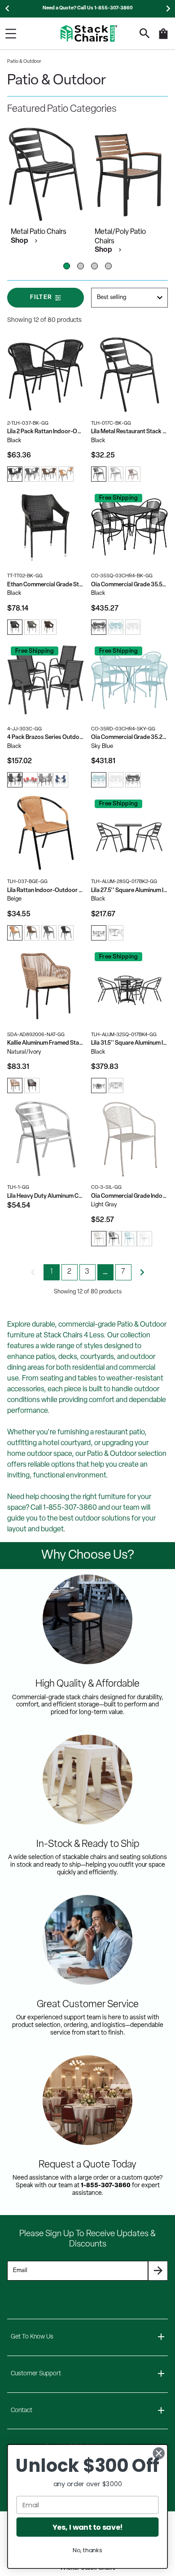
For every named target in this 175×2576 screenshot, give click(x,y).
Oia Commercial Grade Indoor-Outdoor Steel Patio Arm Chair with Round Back (129, 1196)
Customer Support (36, 2374)
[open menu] (11, 34)
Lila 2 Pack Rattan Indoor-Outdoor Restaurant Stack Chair (46, 432)
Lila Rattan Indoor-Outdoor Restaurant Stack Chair (46, 890)
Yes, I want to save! (87, 2527)
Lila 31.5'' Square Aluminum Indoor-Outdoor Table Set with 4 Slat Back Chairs (129, 1043)
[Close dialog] (159, 2453)
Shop (20, 241)
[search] (145, 33)
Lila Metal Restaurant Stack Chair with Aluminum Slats (129, 432)
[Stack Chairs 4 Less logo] (89, 33)
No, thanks (87, 2550)
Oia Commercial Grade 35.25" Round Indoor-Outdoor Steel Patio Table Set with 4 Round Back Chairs (129, 737)
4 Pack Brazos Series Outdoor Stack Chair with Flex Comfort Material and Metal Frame (46, 737)
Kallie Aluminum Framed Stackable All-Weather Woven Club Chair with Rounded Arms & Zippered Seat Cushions (46, 1043)
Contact (22, 2411)
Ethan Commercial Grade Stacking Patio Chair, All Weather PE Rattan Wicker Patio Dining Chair (46, 585)
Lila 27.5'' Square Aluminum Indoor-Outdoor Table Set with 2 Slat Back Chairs (129, 890)
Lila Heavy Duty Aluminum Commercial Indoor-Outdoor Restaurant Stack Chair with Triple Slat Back (46, 1196)
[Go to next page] (142, 1272)
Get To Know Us (32, 2337)
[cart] (163, 38)
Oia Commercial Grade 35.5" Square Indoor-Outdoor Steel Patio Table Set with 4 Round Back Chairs (129, 585)
